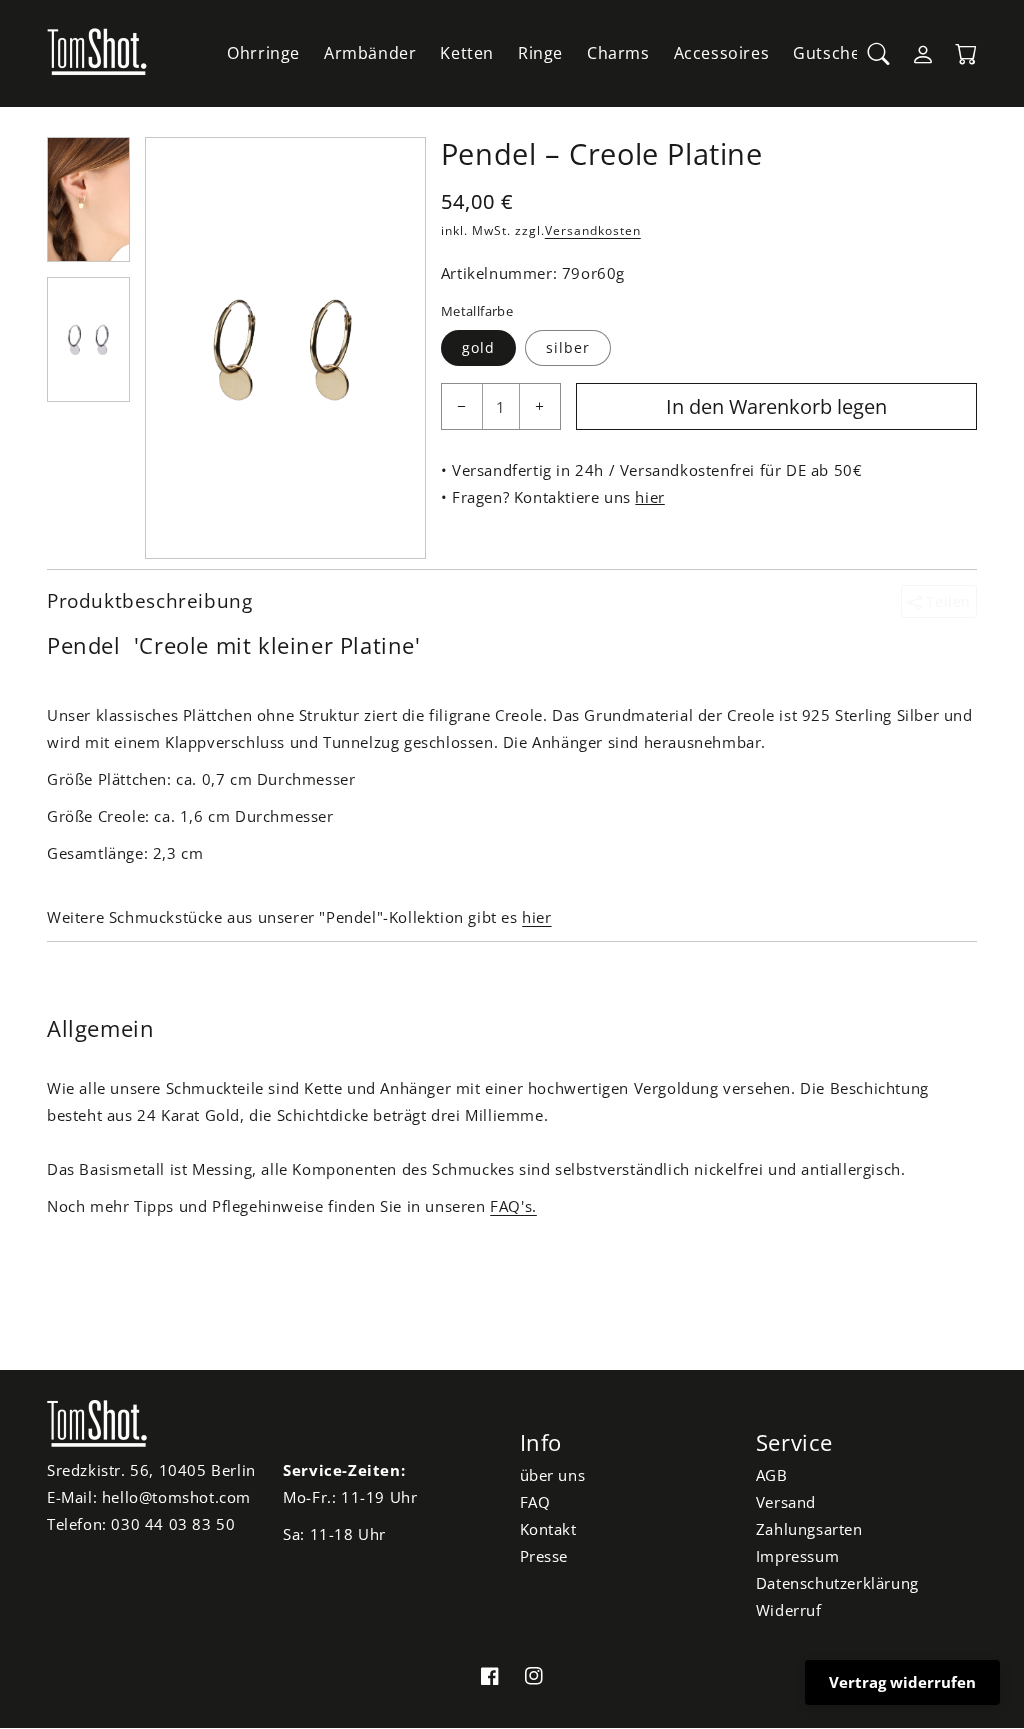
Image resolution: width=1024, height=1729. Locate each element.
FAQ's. (513, 1206)
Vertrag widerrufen (902, 1682)
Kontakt (548, 1529)
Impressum (797, 1556)
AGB (772, 1475)
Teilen (946, 601)
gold (478, 347)
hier (649, 497)
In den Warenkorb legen (776, 406)
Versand (786, 1502)
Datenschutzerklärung (837, 1583)
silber (568, 347)
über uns (553, 1475)
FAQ (535, 1502)
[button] (879, 54)
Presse (544, 1556)
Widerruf (789, 1610)
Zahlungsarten (809, 1529)
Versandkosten (593, 230)
